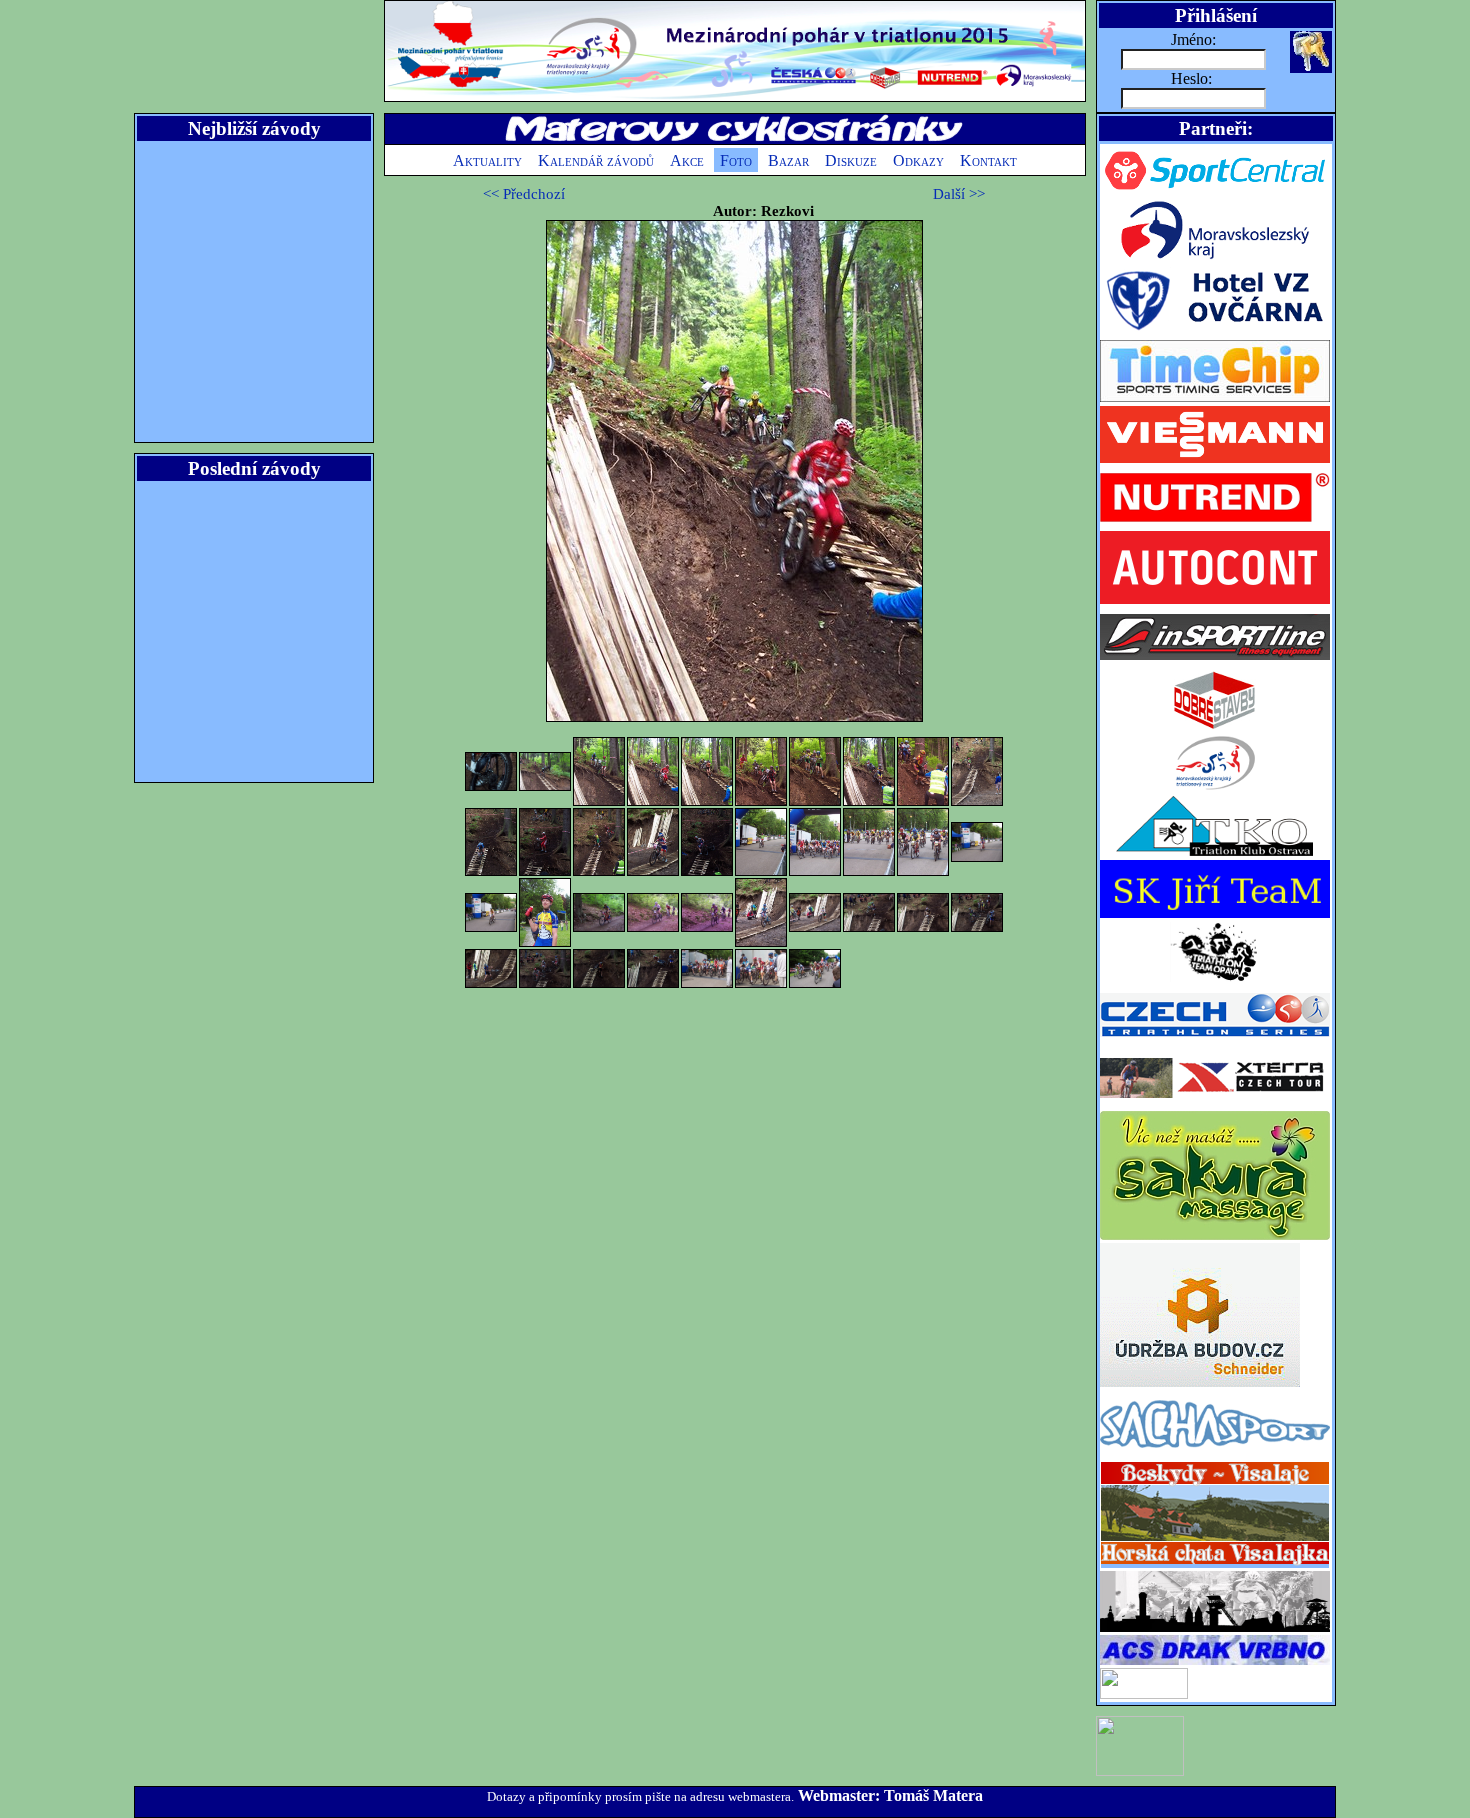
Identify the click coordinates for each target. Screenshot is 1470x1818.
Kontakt (988, 160)
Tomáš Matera (933, 1795)
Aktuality (487, 160)
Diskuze (851, 160)
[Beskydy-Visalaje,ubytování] (1215, 1565)
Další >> (959, 194)
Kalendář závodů (596, 160)
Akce (687, 160)
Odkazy (918, 160)
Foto (736, 160)
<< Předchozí (524, 194)
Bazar (788, 160)
